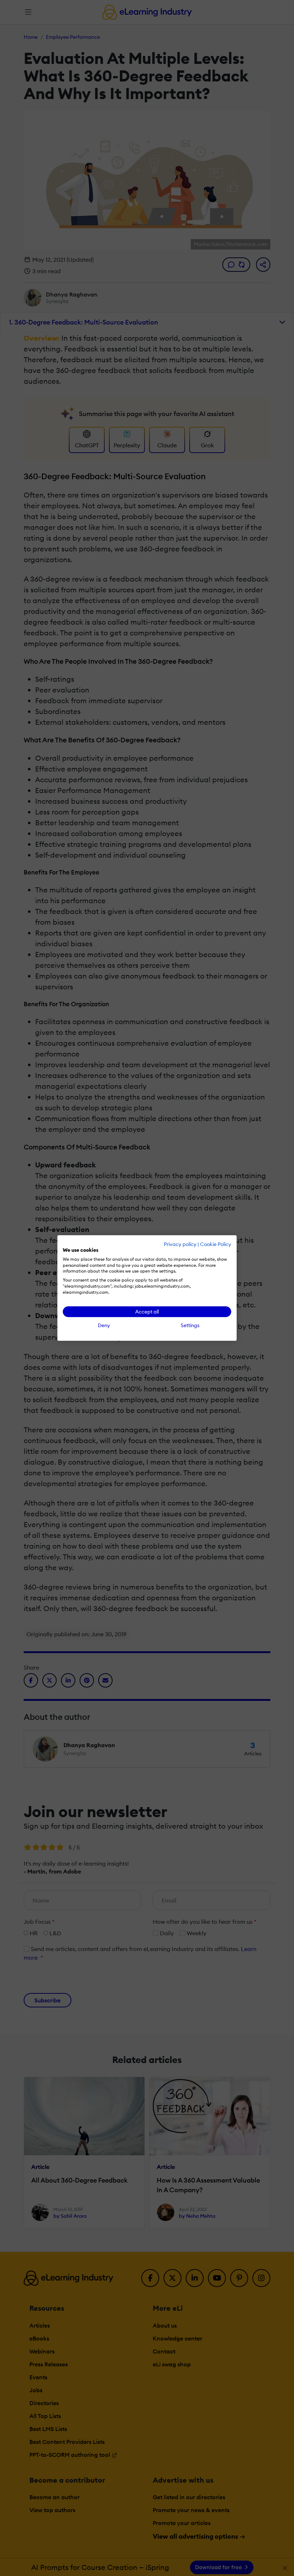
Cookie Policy (216, 1244)
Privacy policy (180, 1244)
